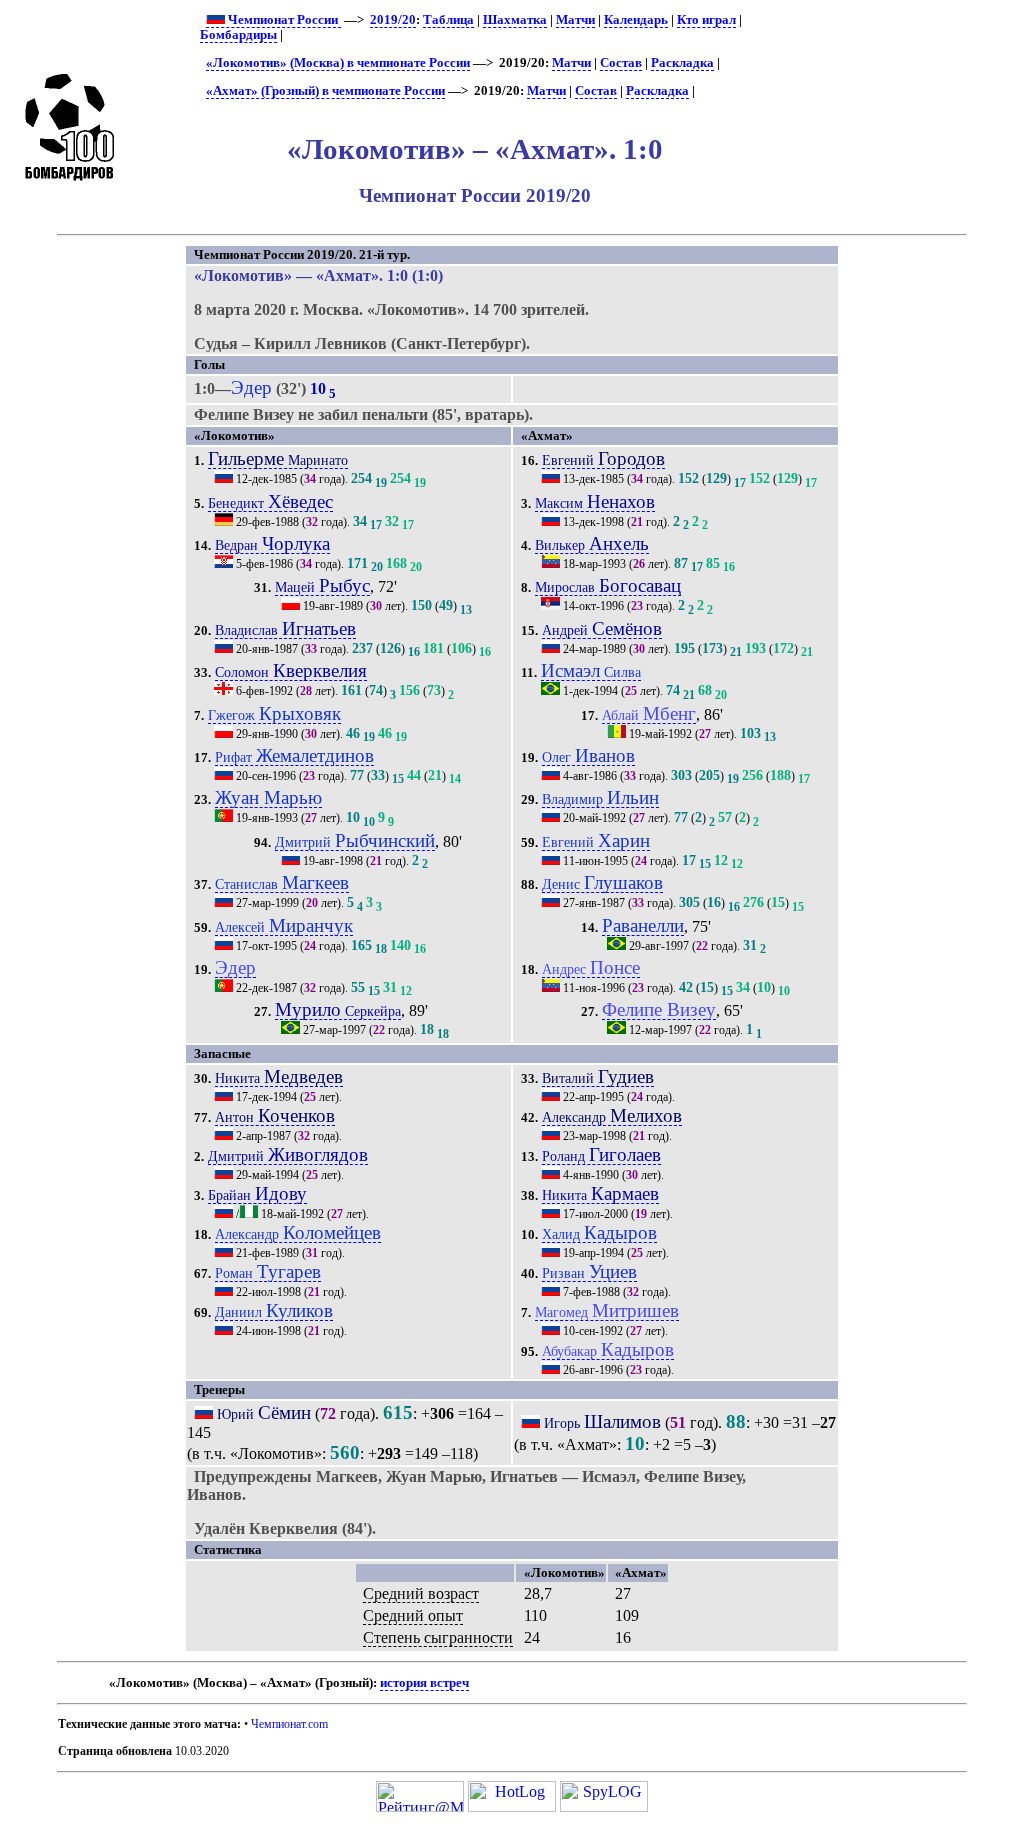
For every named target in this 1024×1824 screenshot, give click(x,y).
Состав (621, 63)
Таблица (448, 20)
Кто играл (706, 20)
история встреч (424, 1683)
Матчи (575, 20)
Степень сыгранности (438, 1637)
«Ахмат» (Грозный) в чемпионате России (325, 91)
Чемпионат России (283, 20)
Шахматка (515, 20)
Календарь (636, 20)
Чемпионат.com (289, 1724)
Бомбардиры (238, 35)
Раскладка (682, 63)
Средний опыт (413, 1615)
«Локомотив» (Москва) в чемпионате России (338, 63)
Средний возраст (421, 1593)
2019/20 (393, 20)
